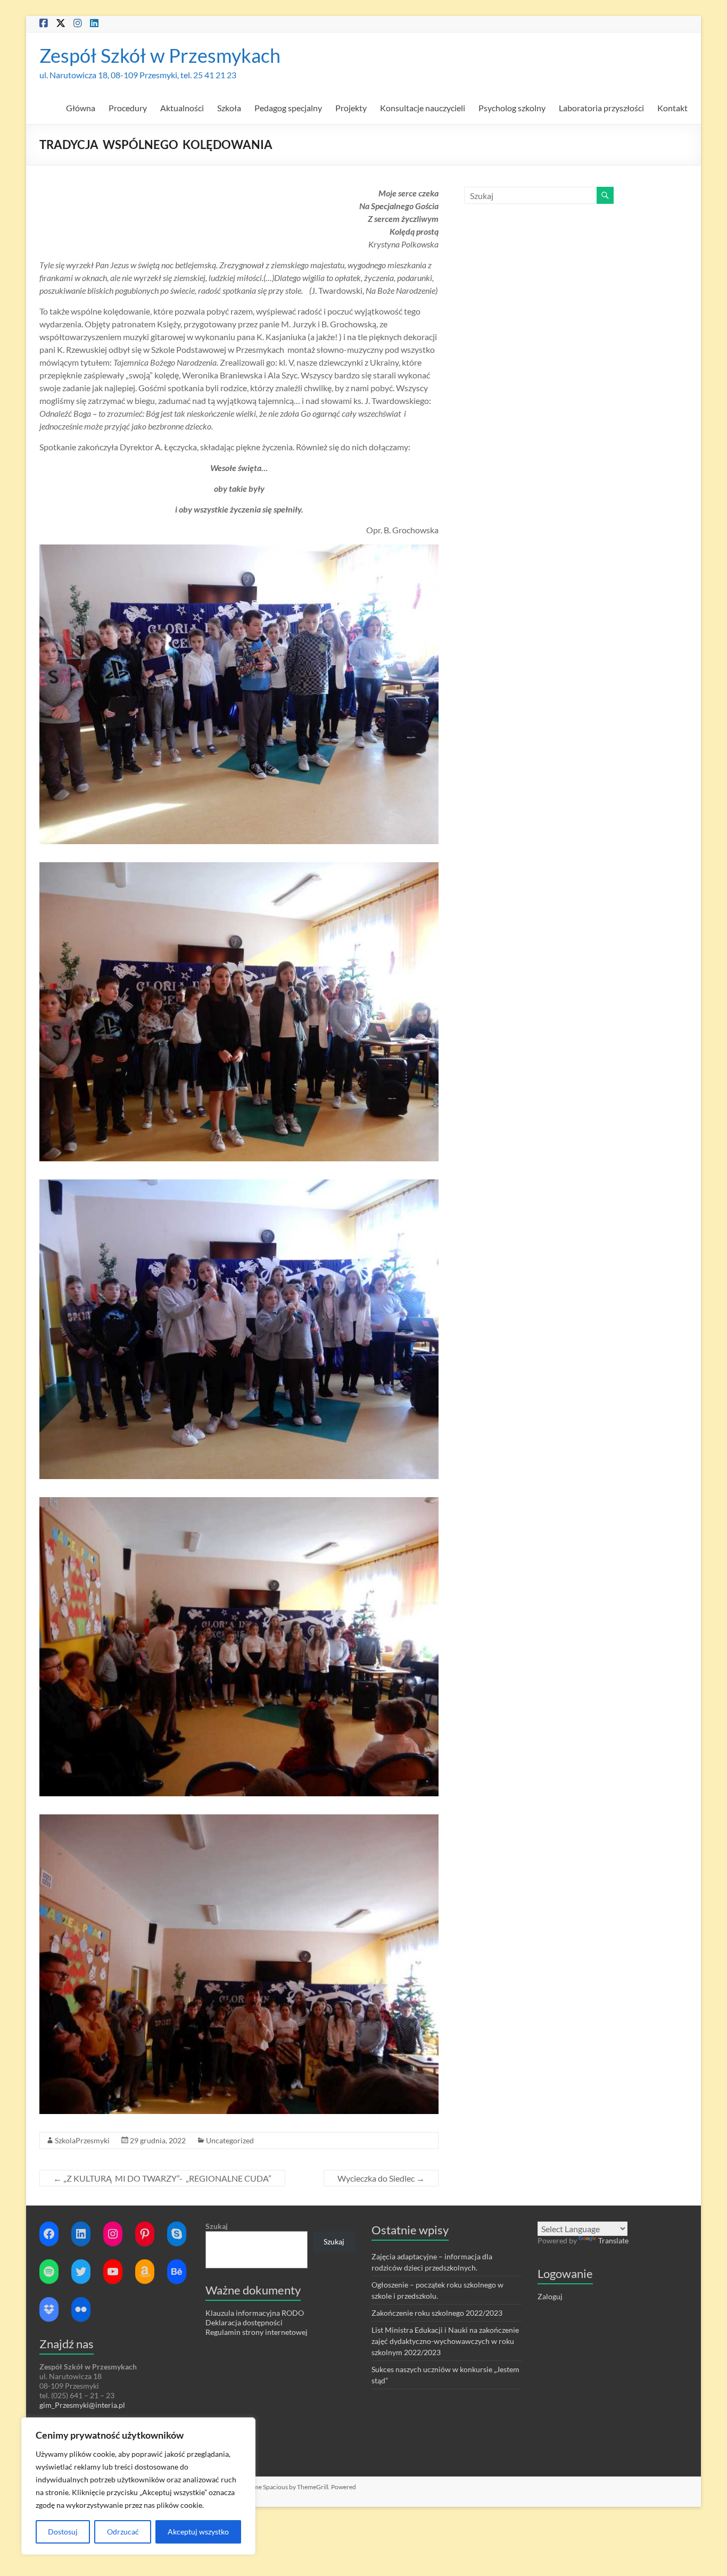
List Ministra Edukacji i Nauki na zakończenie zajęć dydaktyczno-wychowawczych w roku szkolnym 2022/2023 (445, 2341)
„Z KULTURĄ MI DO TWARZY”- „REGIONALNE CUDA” (162, 2178)
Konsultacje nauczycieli (423, 108)
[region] (138, 2486)
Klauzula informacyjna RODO (255, 2313)
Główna (81, 108)
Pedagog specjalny (288, 108)
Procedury (128, 108)
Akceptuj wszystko (198, 2532)
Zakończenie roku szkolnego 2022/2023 (437, 2313)
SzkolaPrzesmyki (82, 2140)
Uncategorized (230, 2140)
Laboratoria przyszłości (601, 108)
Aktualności (182, 108)
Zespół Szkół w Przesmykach (160, 55)
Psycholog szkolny (512, 108)
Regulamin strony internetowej (257, 2332)
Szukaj (217, 2226)
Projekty (351, 108)
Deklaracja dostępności (244, 2322)
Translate (613, 2240)
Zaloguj (550, 2296)
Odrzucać (123, 2532)
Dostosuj (63, 2532)
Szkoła (229, 108)
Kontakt (672, 108)
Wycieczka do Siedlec (381, 2178)
